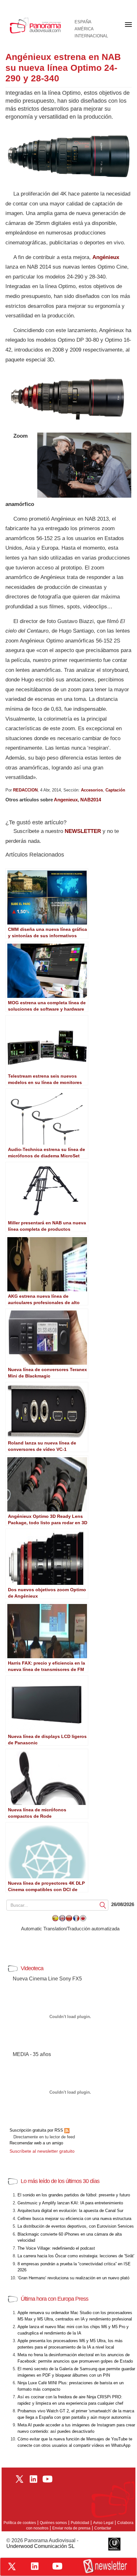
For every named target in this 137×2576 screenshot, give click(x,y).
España (83, 22)
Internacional (91, 36)
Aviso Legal (103, 2523)
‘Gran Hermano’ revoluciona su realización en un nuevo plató (73, 2278)
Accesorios (92, 790)
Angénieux (106, 257)
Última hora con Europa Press (54, 2299)
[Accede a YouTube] (57, 2566)
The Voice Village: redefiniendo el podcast (56, 2248)
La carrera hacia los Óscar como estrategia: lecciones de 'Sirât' (76, 2256)
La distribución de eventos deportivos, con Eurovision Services (76, 2226)
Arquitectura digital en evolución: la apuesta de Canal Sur (70, 2211)
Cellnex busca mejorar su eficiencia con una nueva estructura (74, 2219)
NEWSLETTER (83, 831)
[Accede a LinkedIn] (35, 2566)
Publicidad (80, 2523)
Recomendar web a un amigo (36, 2143)
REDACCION (25, 790)
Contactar (103, 2528)
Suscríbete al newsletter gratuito (42, 2151)
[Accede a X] (12, 2566)
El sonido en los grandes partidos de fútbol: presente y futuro (74, 2195)
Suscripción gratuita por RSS (37, 2130)
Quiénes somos (53, 2523)
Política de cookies (20, 2523)
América (84, 29)
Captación (115, 790)
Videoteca (32, 1968)
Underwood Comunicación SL (40, 2546)
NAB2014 (91, 800)
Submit (103, 1905)
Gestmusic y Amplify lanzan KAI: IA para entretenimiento (70, 2203)
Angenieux (66, 800)
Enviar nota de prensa (71, 2528)
